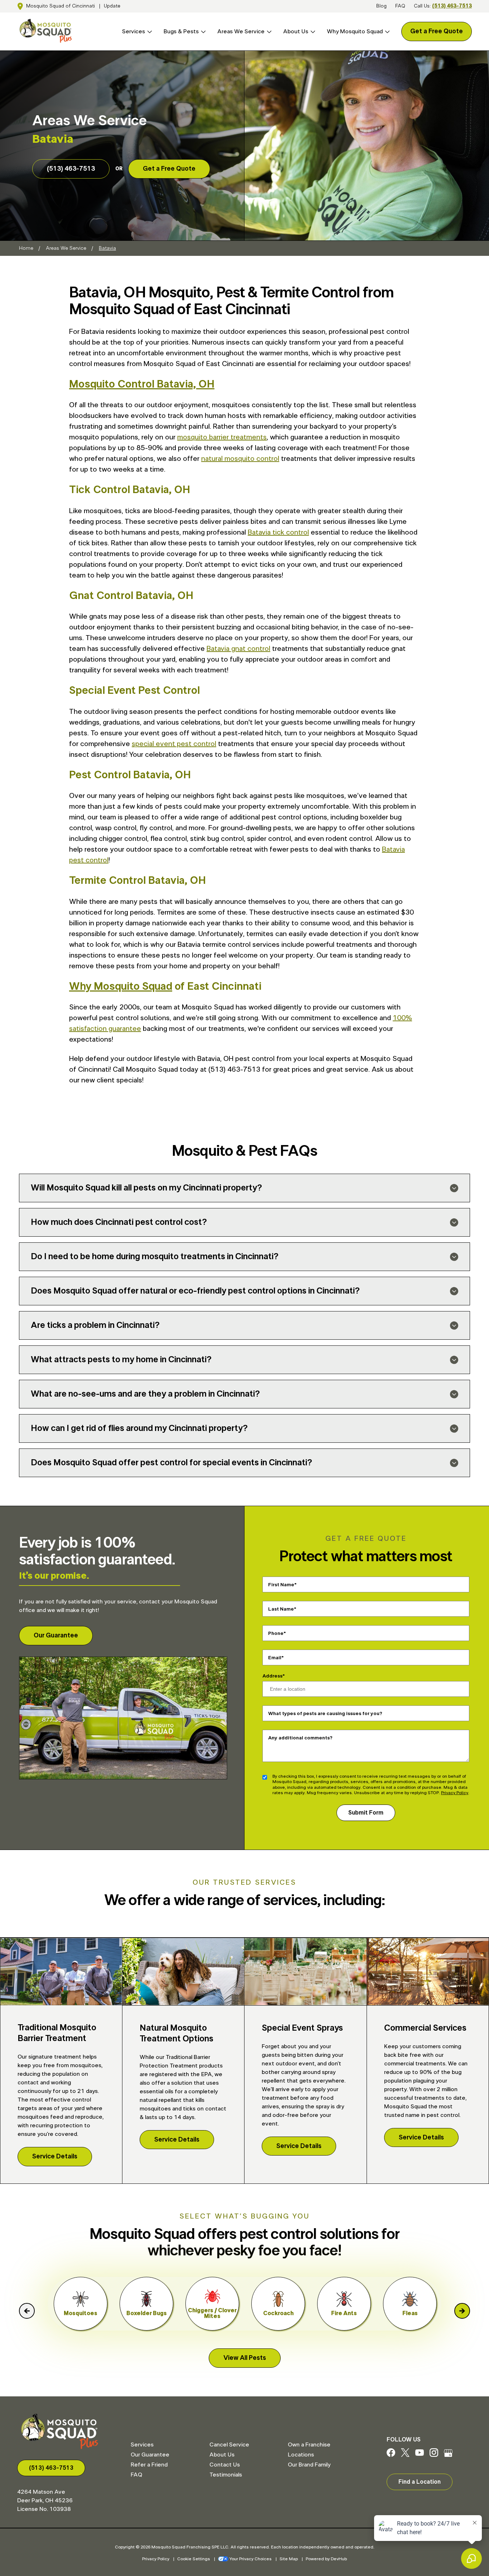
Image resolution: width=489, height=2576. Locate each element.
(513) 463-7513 (452, 6)
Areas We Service (241, 31)
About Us (296, 31)
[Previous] (27, 2311)
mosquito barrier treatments (222, 437)
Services (134, 31)
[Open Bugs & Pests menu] (202, 32)
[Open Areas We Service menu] (268, 32)
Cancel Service (229, 2445)
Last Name (281, 1609)
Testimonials (226, 2475)
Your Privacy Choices (251, 2559)
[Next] (462, 2311)
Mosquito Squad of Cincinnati (60, 6)
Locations (301, 2455)
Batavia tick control (278, 532)
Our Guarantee (56, 1636)
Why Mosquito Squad (355, 31)
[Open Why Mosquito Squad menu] (386, 32)
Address (272, 1676)
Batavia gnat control (238, 649)
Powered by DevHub (326, 2559)
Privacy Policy (455, 1793)
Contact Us (225, 2465)
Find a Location (420, 2482)
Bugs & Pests (181, 31)
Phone (276, 1633)
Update (112, 6)
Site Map (289, 2559)
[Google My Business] (448, 2455)
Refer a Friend (149, 2465)
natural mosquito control (240, 459)
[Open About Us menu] (312, 32)
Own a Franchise (309, 2445)
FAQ (400, 6)
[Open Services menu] (149, 32)
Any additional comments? (300, 1738)
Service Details (55, 2157)
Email (275, 1657)
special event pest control (174, 744)
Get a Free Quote (437, 31)
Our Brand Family (309, 2465)
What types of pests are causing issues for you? (325, 1713)
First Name (281, 1584)
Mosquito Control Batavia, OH (142, 384)
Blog (381, 6)
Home (26, 248)
